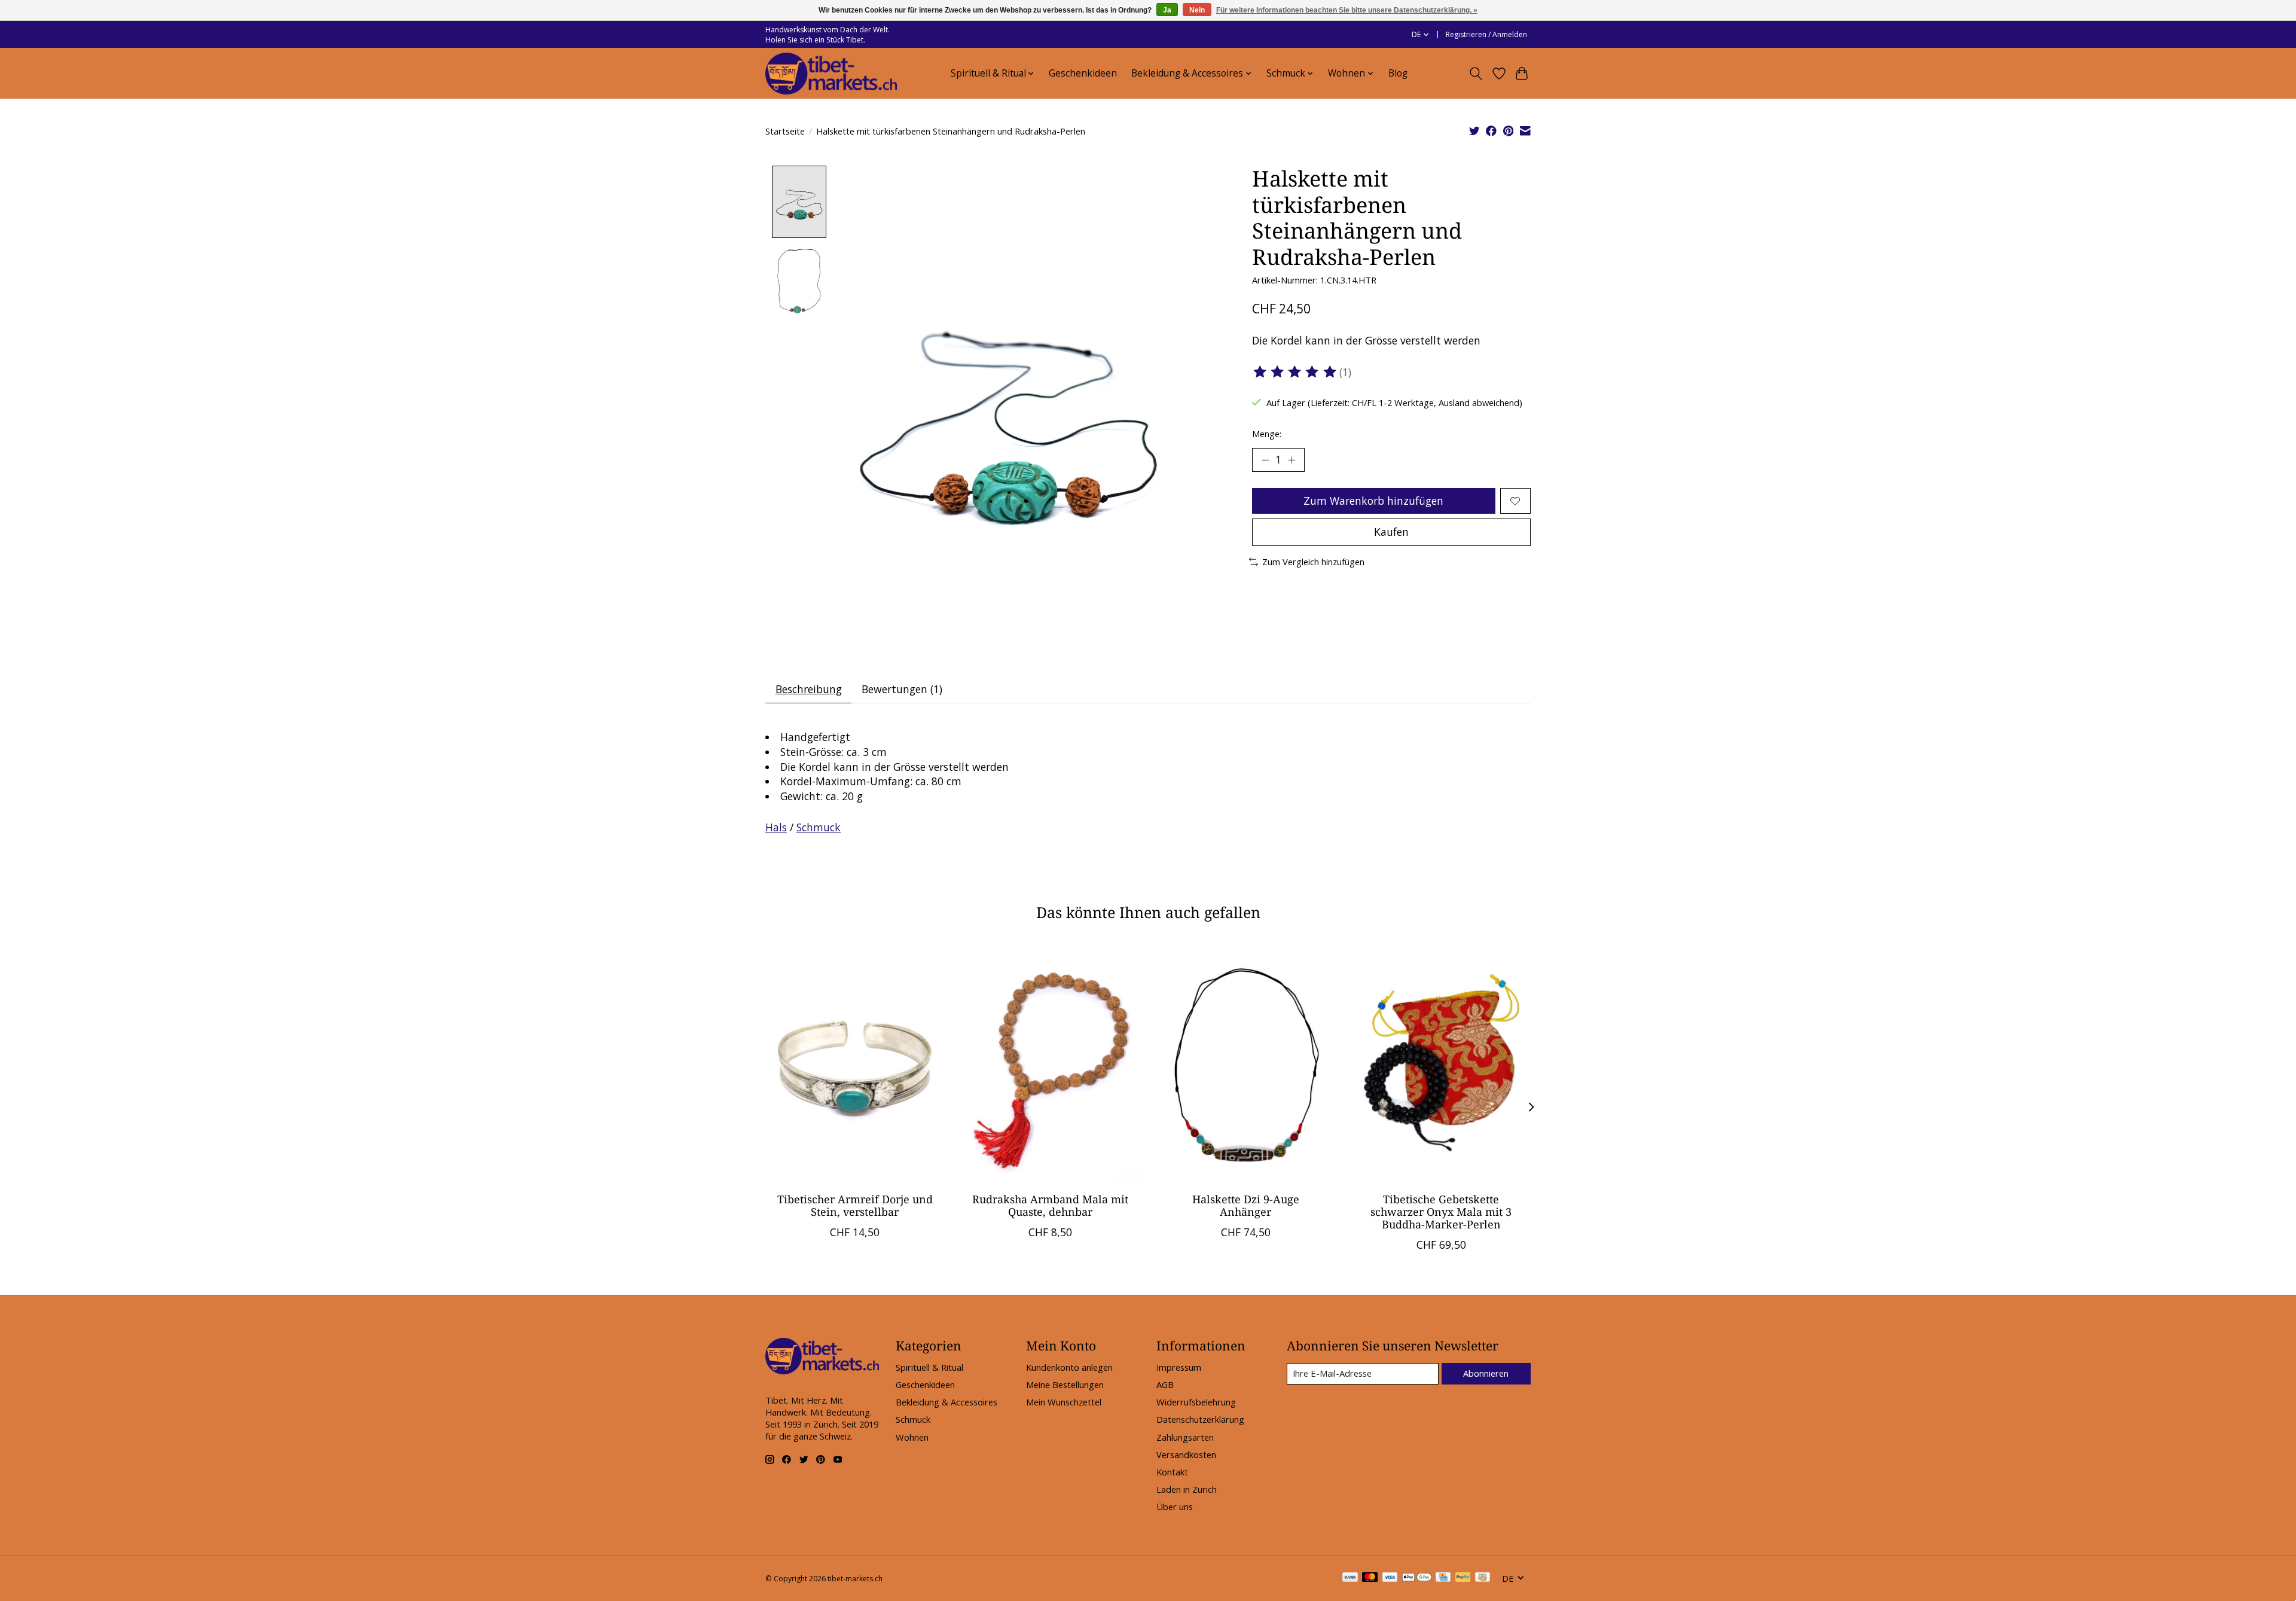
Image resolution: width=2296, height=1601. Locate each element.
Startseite (785, 131)
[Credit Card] (1443, 1578)
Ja (1167, 10)
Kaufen (1391, 532)
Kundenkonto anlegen (1069, 1367)
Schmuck (819, 827)
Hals (776, 827)
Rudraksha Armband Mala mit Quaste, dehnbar (1050, 1205)
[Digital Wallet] (1417, 1578)
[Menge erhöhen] (1291, 460)
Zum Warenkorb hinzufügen (1373, 501)
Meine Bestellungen (1065, 1385)
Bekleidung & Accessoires (947, 1402)
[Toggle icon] (1476, 74)
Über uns (1175, 1507)
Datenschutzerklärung (1200, 1419)
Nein (1197, 10)
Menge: (1267, 434)
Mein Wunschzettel (1064, 1402)
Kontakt (1172, 1472)
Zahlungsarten (1185, 1437)
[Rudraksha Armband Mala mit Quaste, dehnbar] (1050, 1064)
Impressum (1179, 1367)
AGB (1165, 1385)
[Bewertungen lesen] (1296, 372)
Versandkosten (1186, 1454)
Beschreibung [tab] (809, 689)
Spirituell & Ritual (929, 1367)
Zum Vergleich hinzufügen (1313, 562)
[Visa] (1390, 1578)
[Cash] (1483, 1578)
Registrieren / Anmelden (1486, 34)
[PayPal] (1463, 1578)
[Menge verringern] (1265, 460)
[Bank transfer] (1350, 1578)
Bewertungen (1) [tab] (902, 689)
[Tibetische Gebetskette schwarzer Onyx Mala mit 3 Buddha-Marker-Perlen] (1441, 1064)
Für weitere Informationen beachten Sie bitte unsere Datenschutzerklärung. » (1347, 10)
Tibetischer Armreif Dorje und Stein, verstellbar (855, 1205)
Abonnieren (1486, 1373)
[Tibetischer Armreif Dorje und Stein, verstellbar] (855, 1064)
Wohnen (912, 1437)
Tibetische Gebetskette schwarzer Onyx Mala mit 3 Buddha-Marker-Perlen (1441, 1212)
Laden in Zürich (1187, 1489)
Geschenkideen (1083, 73)
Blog (1398, 73)
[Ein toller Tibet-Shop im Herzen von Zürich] (831, 74)
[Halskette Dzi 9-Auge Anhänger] (1246, 1064)
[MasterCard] (1370, 1578)
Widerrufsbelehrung (1196, 1402)
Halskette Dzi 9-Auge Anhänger (1246, 1205)
